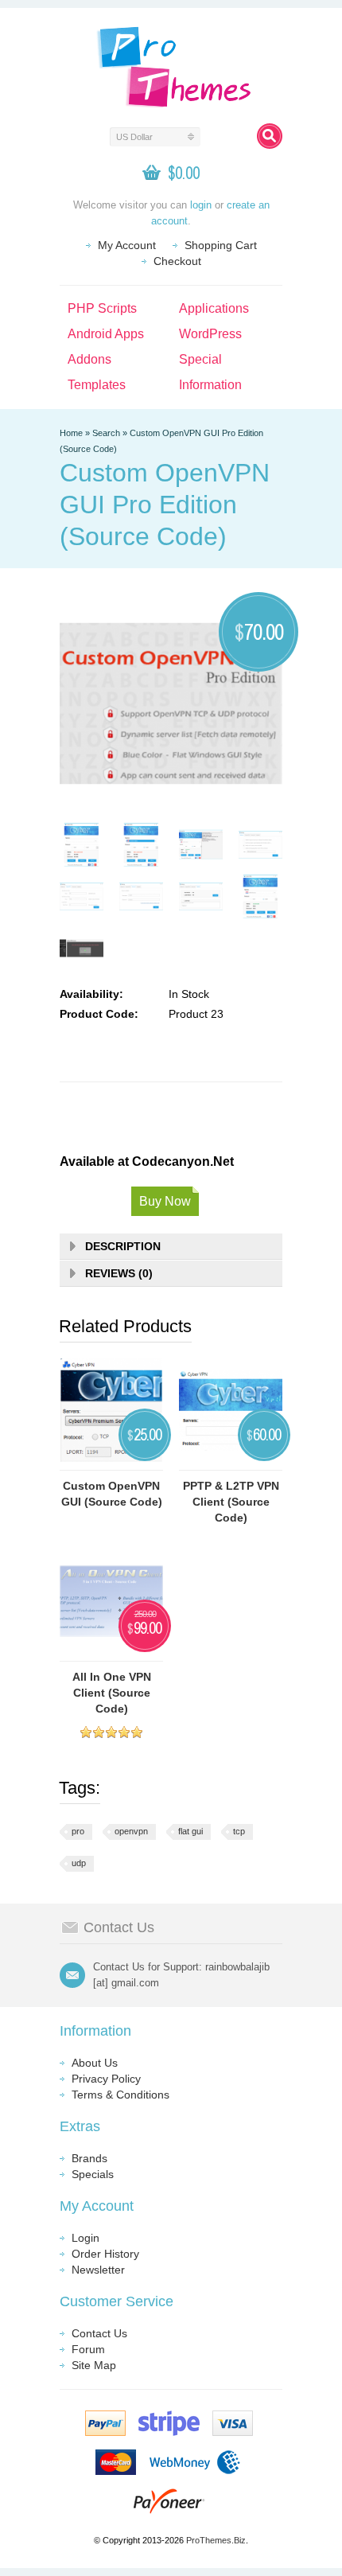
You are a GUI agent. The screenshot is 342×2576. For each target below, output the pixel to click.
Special (200, 359)
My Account (127, 245)
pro (78, 1831)
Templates (97, 385)
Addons (89, 359)
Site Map (94, 2365)
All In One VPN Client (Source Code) (112, 1693)
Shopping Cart (221, 245)
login (201, 205)
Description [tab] (123, 1246)
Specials (93, 2174)
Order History (105, 2254)
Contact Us (99, 2333)
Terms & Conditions (120, 2095)
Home (71, 433)
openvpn (131, 1831)
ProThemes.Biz (216, 2540)
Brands (89, 2158)
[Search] (270, 136)
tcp (239, 1831)
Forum (88, 2349)
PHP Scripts (102, 308)
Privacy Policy (106, 2079)
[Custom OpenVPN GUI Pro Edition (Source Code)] (82, 845)
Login (85, 2238)
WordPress (210, 334)
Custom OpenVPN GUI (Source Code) (112, 1494)
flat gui (190, 1831)
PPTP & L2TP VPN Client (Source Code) (231, 1502)
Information (210, 385)
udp (79, 1863)
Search (106, 433)
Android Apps (106, 334)
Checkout (177, 261)
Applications (214, 308)
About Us (95, 2063)
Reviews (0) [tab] (119, 1273)
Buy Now (165, 1201)
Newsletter (98, 2270)
